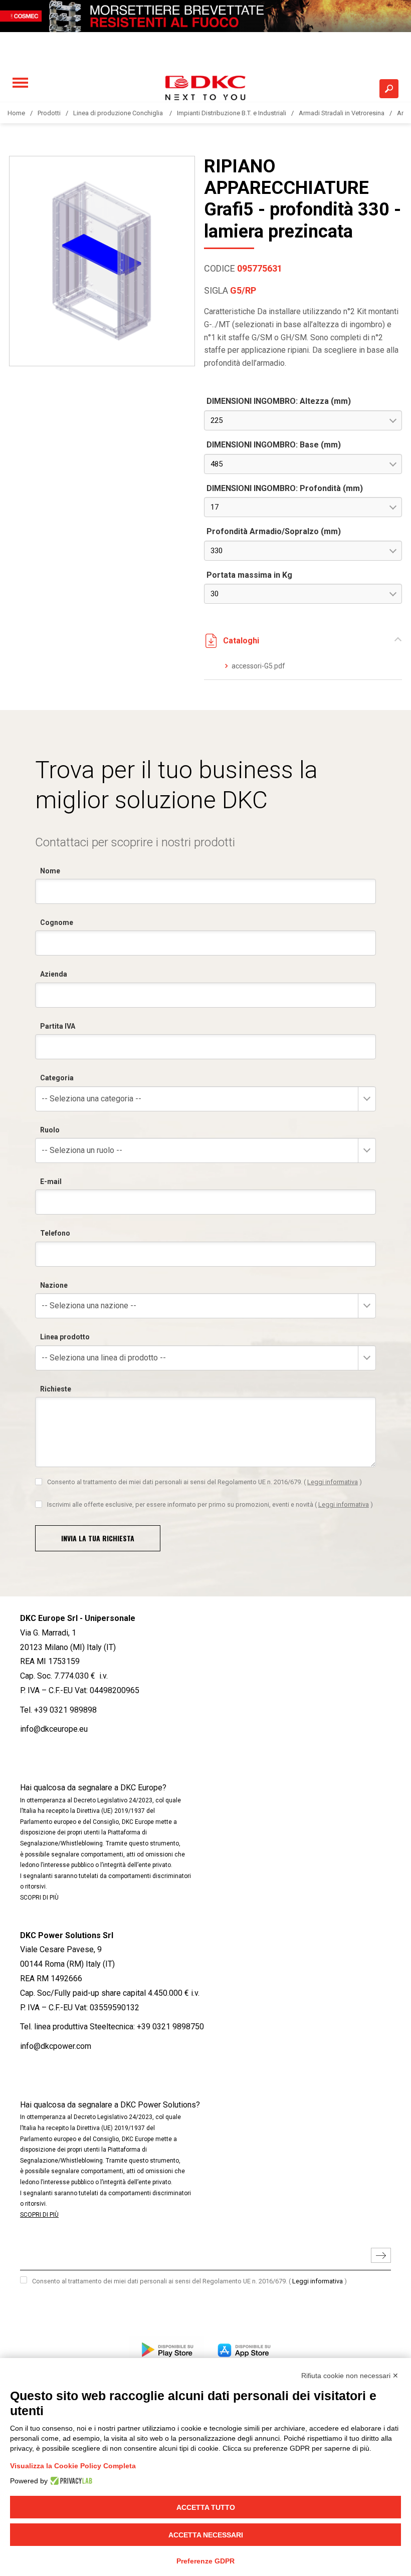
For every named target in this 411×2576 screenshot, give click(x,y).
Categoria (57, 1078)
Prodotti (49, 113)
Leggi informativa (333, 1482)
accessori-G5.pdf (258, 666)
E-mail (51, 1182)
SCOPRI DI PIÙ (39, 1898)
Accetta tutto (206, 2507)
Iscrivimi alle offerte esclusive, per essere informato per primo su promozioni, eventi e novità (210, 1504)
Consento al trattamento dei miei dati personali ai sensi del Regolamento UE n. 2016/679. (204, 1482)
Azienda (54, 974)
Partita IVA (58, 1026)
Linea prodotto (65, 1337)
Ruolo (50, 1130)
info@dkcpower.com (56, 2046)
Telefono (55, 1233)
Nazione (54, 1285)
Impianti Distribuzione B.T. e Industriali (232, 113)
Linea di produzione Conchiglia (119, 113)
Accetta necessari (206, 2535)
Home (16, 113)
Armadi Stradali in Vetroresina (342, 113)
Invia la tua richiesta (98, 1538)
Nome (50, 871)
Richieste (56, 1389)
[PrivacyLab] (70, 2481)
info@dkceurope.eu (54, 1729)
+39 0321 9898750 (170, 2027)
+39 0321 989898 (65, 1710)
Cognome (57, 922)
